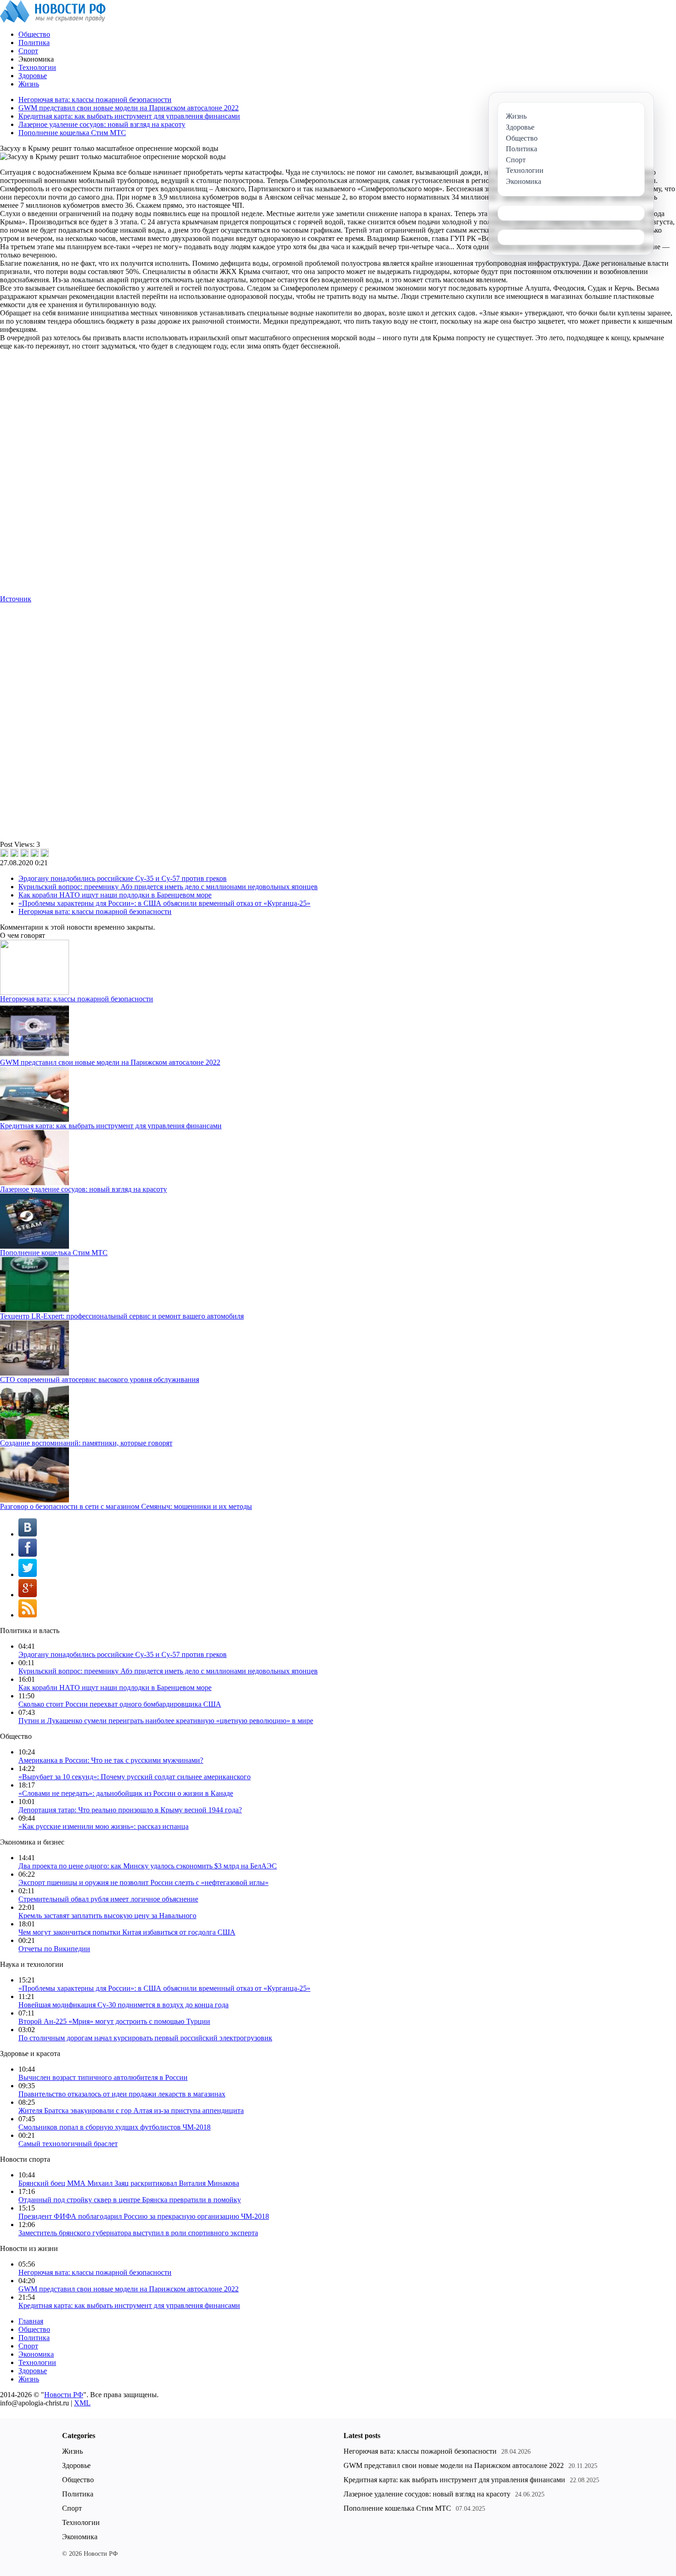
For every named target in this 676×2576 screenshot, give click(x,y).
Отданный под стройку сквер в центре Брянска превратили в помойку (130, 2200)
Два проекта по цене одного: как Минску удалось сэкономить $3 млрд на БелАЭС (148, 1866)
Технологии (37, 67)
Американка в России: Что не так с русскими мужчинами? (111, 1760)
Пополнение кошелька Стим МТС (72, 133)
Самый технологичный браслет (68, 2144)
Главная (31, 2321)
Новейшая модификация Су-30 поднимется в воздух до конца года (123, 2005)
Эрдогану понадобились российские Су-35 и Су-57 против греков (123, 878)
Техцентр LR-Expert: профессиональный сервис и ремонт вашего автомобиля (122, 1316)
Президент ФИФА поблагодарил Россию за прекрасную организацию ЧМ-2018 (144, 2216)
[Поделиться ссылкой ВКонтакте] (4, 853)
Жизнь (29, 84)
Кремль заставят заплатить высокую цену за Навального (107, 1916)
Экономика (36, 2354)
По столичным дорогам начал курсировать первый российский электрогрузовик (145, 2038)
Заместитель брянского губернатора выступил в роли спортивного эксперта (138, 2233)
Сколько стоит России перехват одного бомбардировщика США (120, 1704)
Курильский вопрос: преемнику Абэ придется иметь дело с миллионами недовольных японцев (168, 887)
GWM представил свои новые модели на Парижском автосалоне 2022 (129, 108)
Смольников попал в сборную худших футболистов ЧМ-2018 (115, 2127)
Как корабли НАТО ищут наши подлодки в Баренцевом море (115, 895)
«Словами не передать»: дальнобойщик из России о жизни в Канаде (126, 1793)
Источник (16, 599)
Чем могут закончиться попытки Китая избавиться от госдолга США (127, 1932)
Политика (34, 43)
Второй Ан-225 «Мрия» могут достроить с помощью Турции (114, 2021)
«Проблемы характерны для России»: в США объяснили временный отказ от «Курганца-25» (164, 903)
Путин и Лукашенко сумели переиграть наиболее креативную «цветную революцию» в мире (166, 1721)
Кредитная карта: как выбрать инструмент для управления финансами (129, 116)
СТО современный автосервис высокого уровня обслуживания (100, 1379)
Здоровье (33, 76)
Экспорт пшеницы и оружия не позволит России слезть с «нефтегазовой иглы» (143, 1882)
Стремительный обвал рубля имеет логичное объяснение (108, 1899)
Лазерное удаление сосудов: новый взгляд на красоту (102, 124)
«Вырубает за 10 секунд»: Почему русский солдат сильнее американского (135, 1777)
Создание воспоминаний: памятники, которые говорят (86, 1443)
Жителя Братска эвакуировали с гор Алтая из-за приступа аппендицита (131, 2110)
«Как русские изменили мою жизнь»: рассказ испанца (103, 1826)
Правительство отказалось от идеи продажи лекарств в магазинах (122, 2094)
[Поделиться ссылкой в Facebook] (14, 853)
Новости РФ (64, 2395)
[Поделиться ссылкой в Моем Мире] (34, 853)
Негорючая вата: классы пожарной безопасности (95, 100)
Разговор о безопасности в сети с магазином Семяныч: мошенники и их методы (126, 1506)
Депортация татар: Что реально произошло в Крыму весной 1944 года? (130, 1810)
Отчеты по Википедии (54, 1949)
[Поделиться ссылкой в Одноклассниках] (45, 853)
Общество (34, 34)
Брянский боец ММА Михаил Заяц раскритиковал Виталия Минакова (129, 2183)
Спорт (28, 51)
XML (82, 2403)
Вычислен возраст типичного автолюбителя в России (103, 2077)
